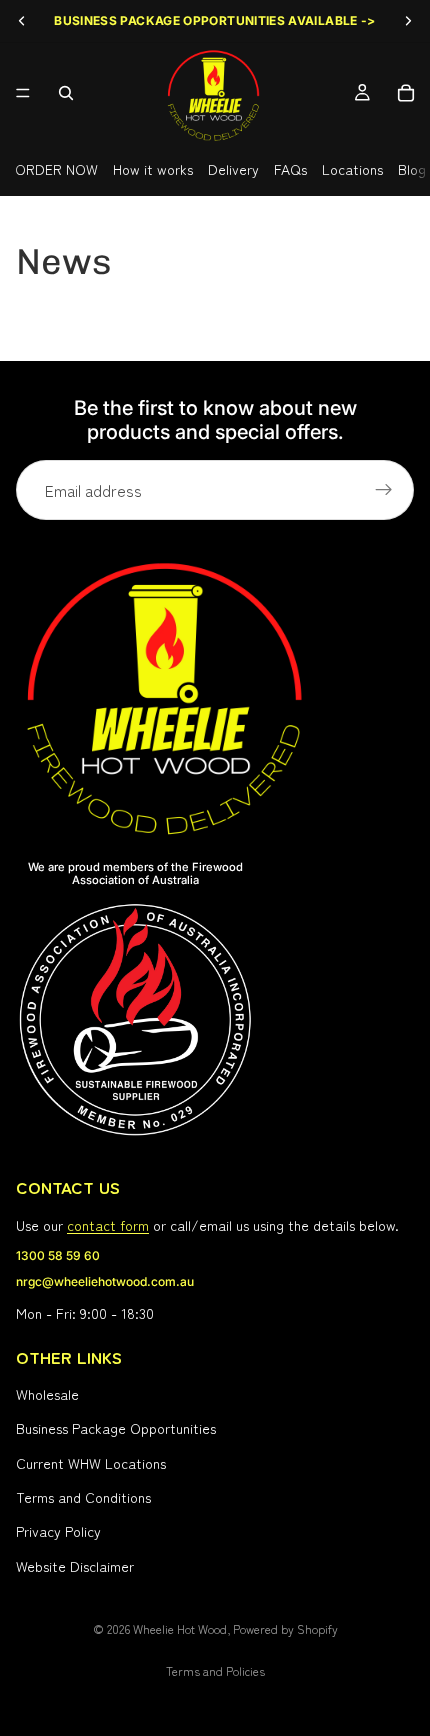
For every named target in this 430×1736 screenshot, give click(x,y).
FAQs (290, 169)
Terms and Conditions (83, 1497)
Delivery (233, 169)
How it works (153, 169)
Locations (352, 169)
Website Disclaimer (75, 1566)
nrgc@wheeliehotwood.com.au (105, 1282)
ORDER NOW (56, 169)
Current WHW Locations (91, 1463)
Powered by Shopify (285, 1628)
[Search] (66, 93)
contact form (108, 1226)
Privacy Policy (58, 1532)
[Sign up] (384, 490)
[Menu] (23, 93)
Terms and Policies (215, 1670)
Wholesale (47, 1394)
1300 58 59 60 (58, 1255)
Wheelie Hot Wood (180, 1628)
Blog (412, 169)
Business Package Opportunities (116, 1429)
